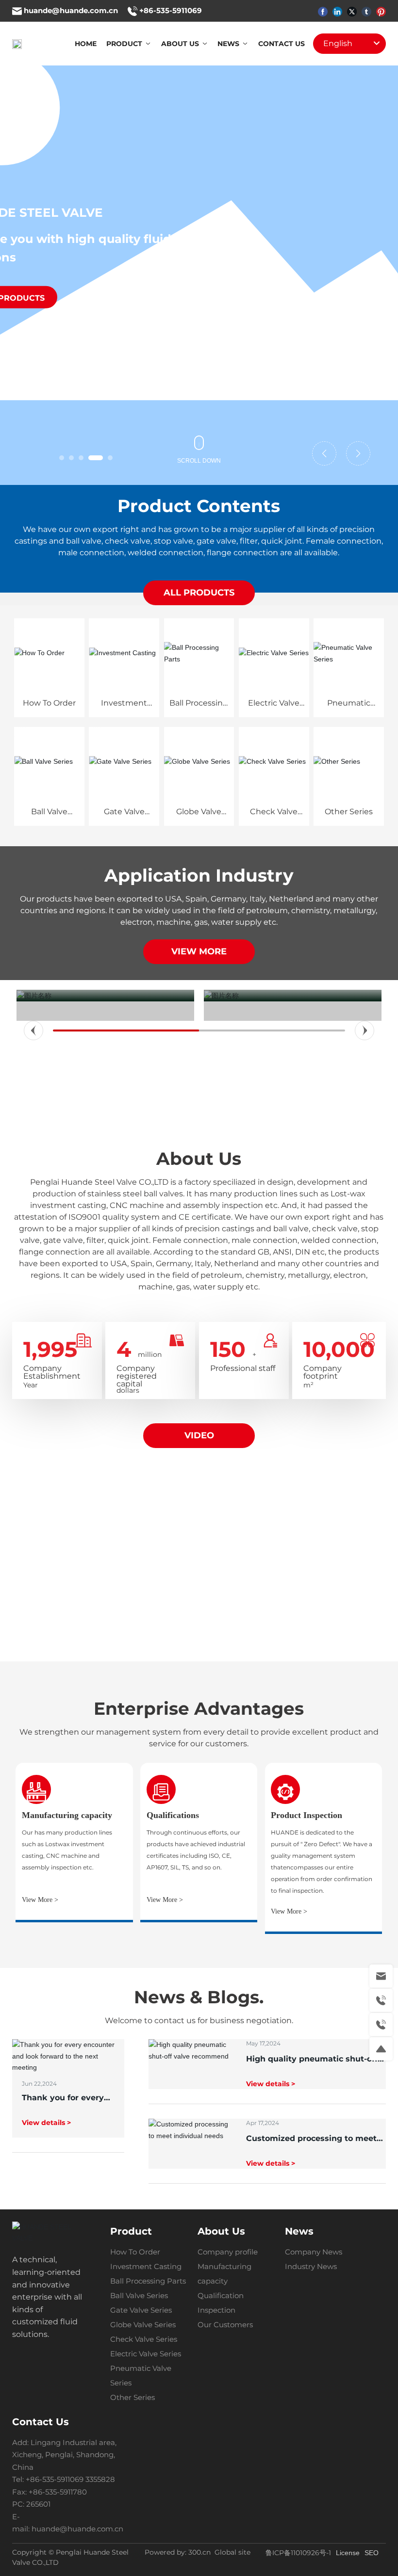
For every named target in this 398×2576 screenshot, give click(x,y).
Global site (232, 2552)
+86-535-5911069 (171, 10)
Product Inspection (307, 1815)
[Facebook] (323, 11)
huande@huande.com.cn (71, 10)
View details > (46, 2123)
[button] (62, 458)
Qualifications (173, 1815)
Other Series (349, 812)
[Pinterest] (381, 11)
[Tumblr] (366, 11)
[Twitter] (352, 11)
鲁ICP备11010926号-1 (298, 2553)
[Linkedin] (337, 11)
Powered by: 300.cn (178, 2552)
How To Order (49, 703)
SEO (372, 2553)
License (348, 2553)
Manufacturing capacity (67, 1815)
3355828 (101, 2479)
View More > (40, 1900)
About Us (199, 1159)
